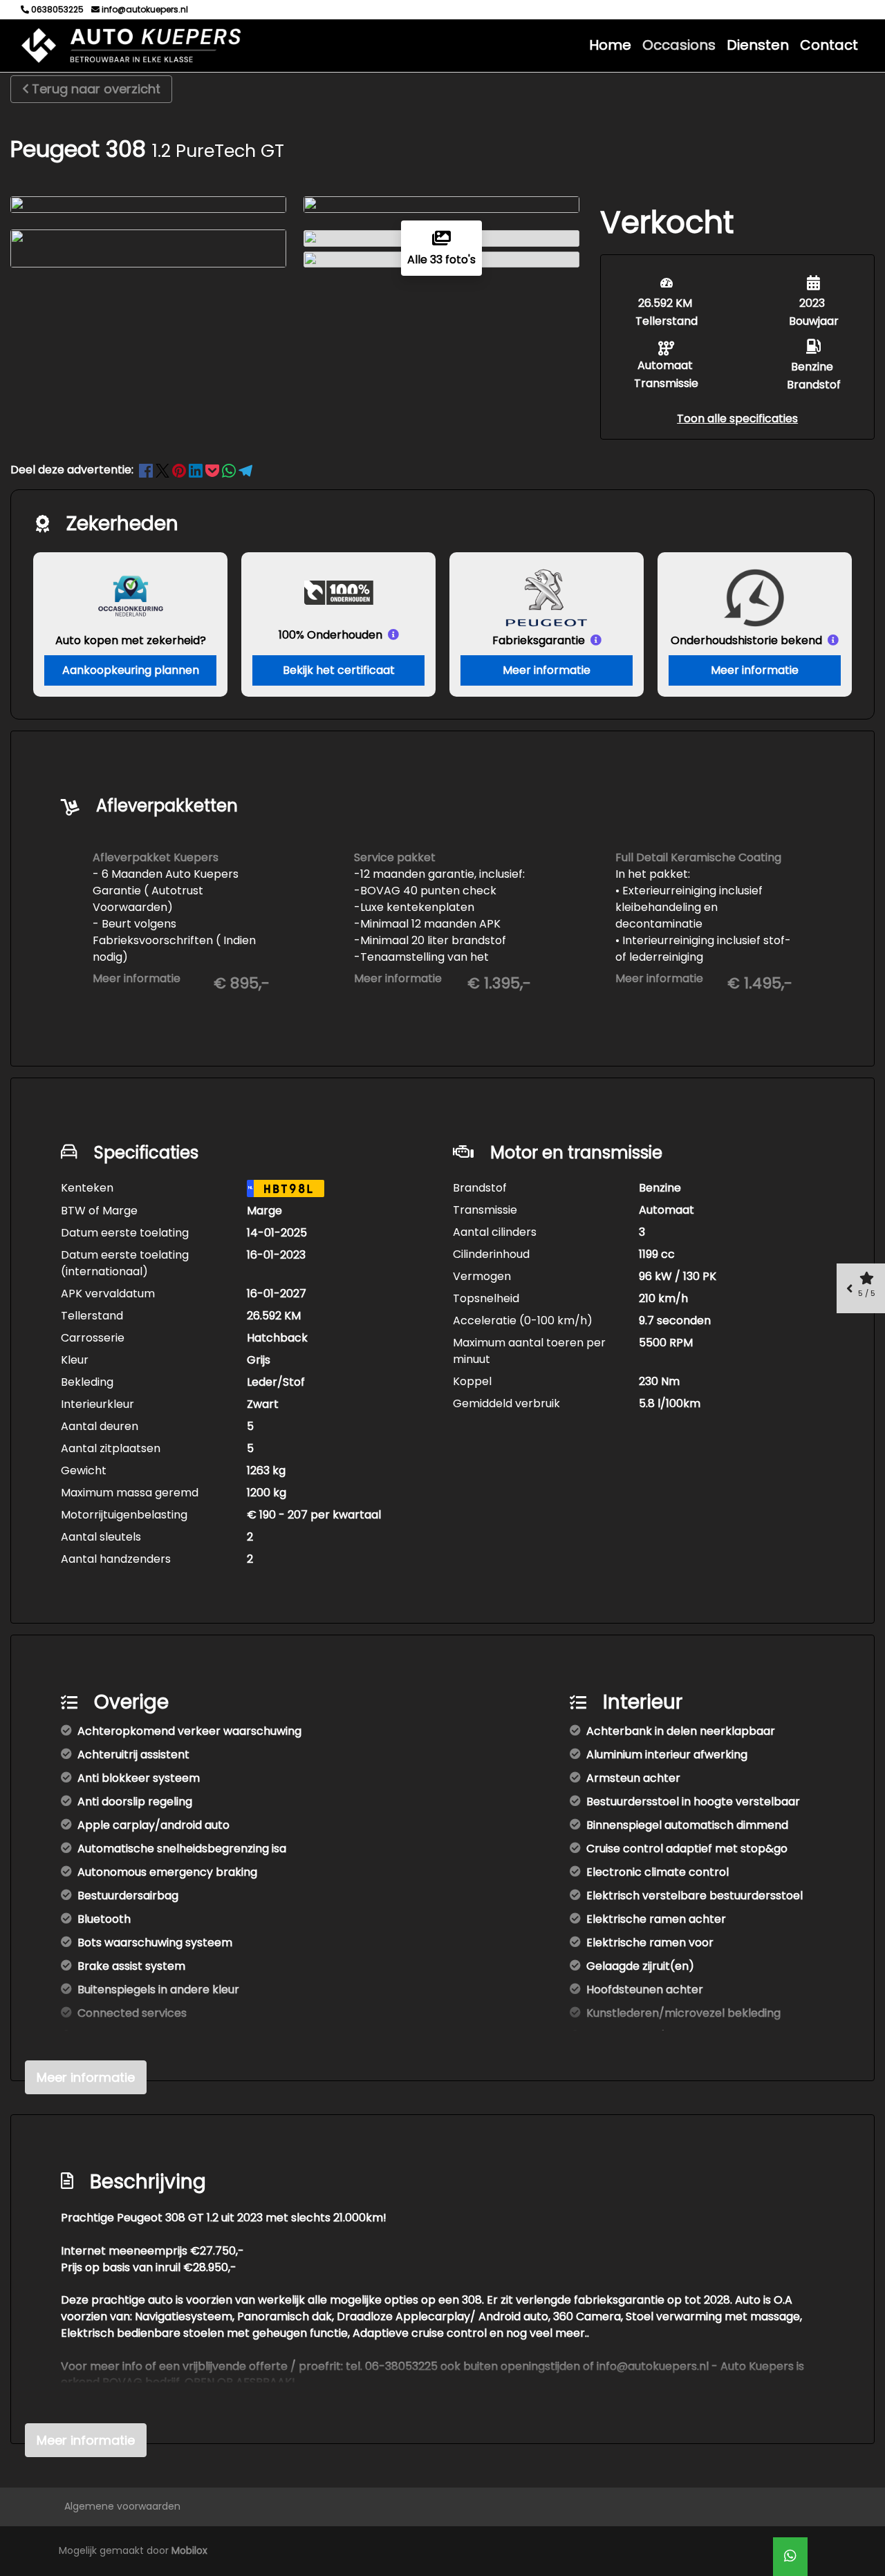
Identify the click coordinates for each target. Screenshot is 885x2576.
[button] (737, 419)
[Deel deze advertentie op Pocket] (214, 470)
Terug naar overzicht (96, 89)
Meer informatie (547, 670)
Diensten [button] (758, 45)
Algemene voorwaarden (122, 2506)
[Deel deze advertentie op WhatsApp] (230, 470)
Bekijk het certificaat (339, 670)
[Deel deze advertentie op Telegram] (245, 470)
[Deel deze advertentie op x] (162, 470)
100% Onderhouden (330, 635)
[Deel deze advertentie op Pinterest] (180, 470)
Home (610, 45)
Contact (829, 45)
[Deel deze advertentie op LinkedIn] (197, 470)
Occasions (679, 45)
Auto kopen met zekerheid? (131, 640)
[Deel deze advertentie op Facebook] (147, 470)
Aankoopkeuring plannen (131, 670)
